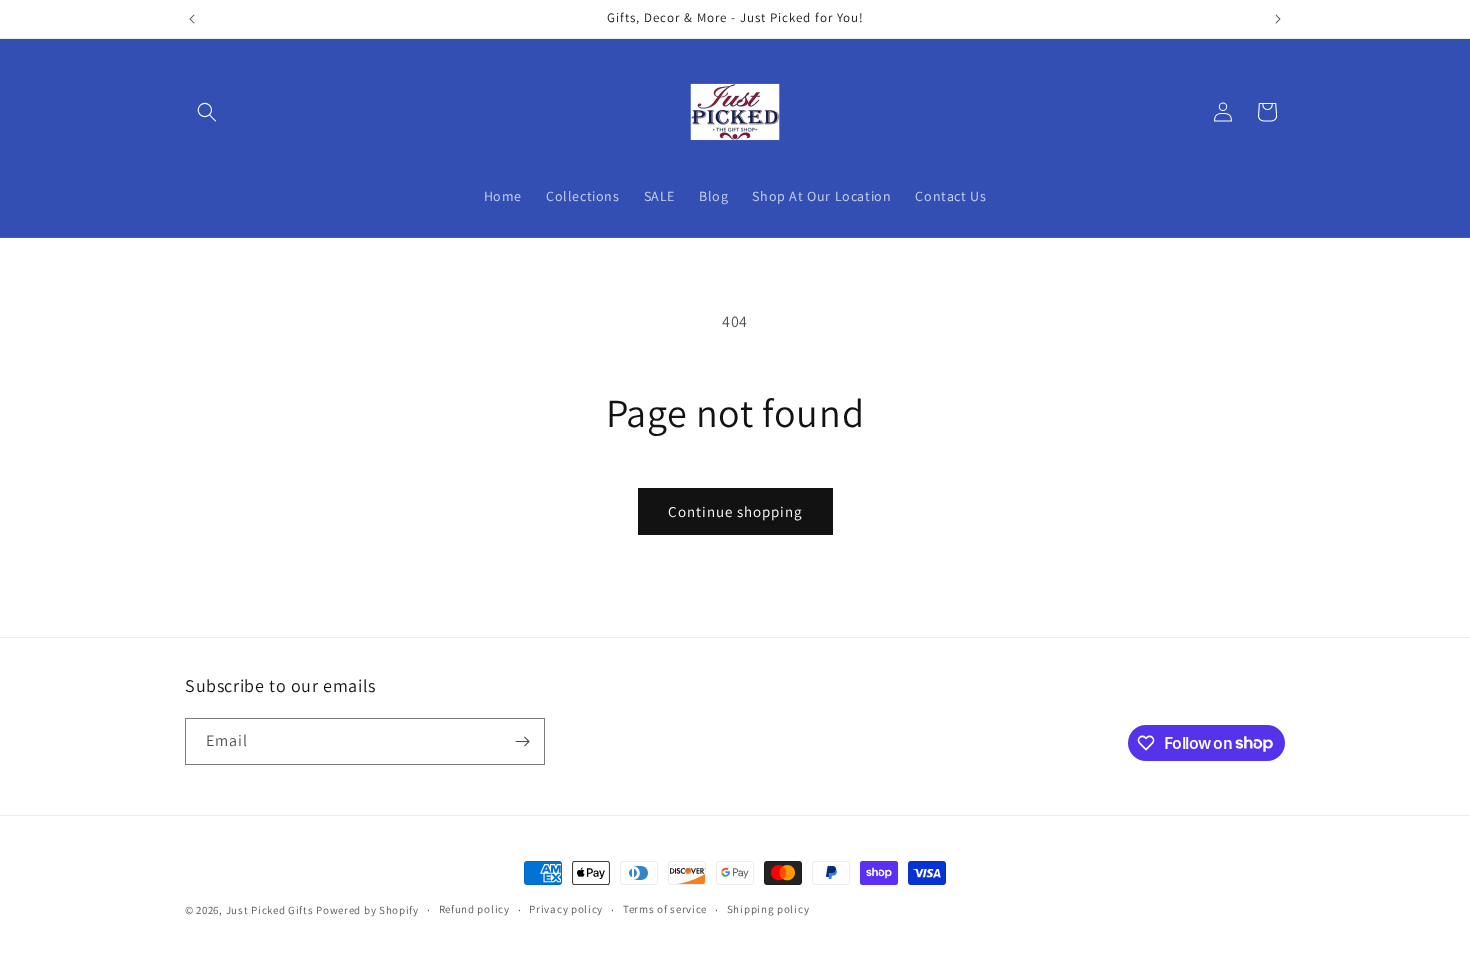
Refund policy (474, 909)
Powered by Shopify (367, 910)
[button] (207, 112)
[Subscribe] (522, 741)
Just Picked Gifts (270, 910)
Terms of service (665, 909)
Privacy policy (566, 909)
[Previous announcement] (192, 19)
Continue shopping (735, 511)
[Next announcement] (1278, 19)
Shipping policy (768, 909)
